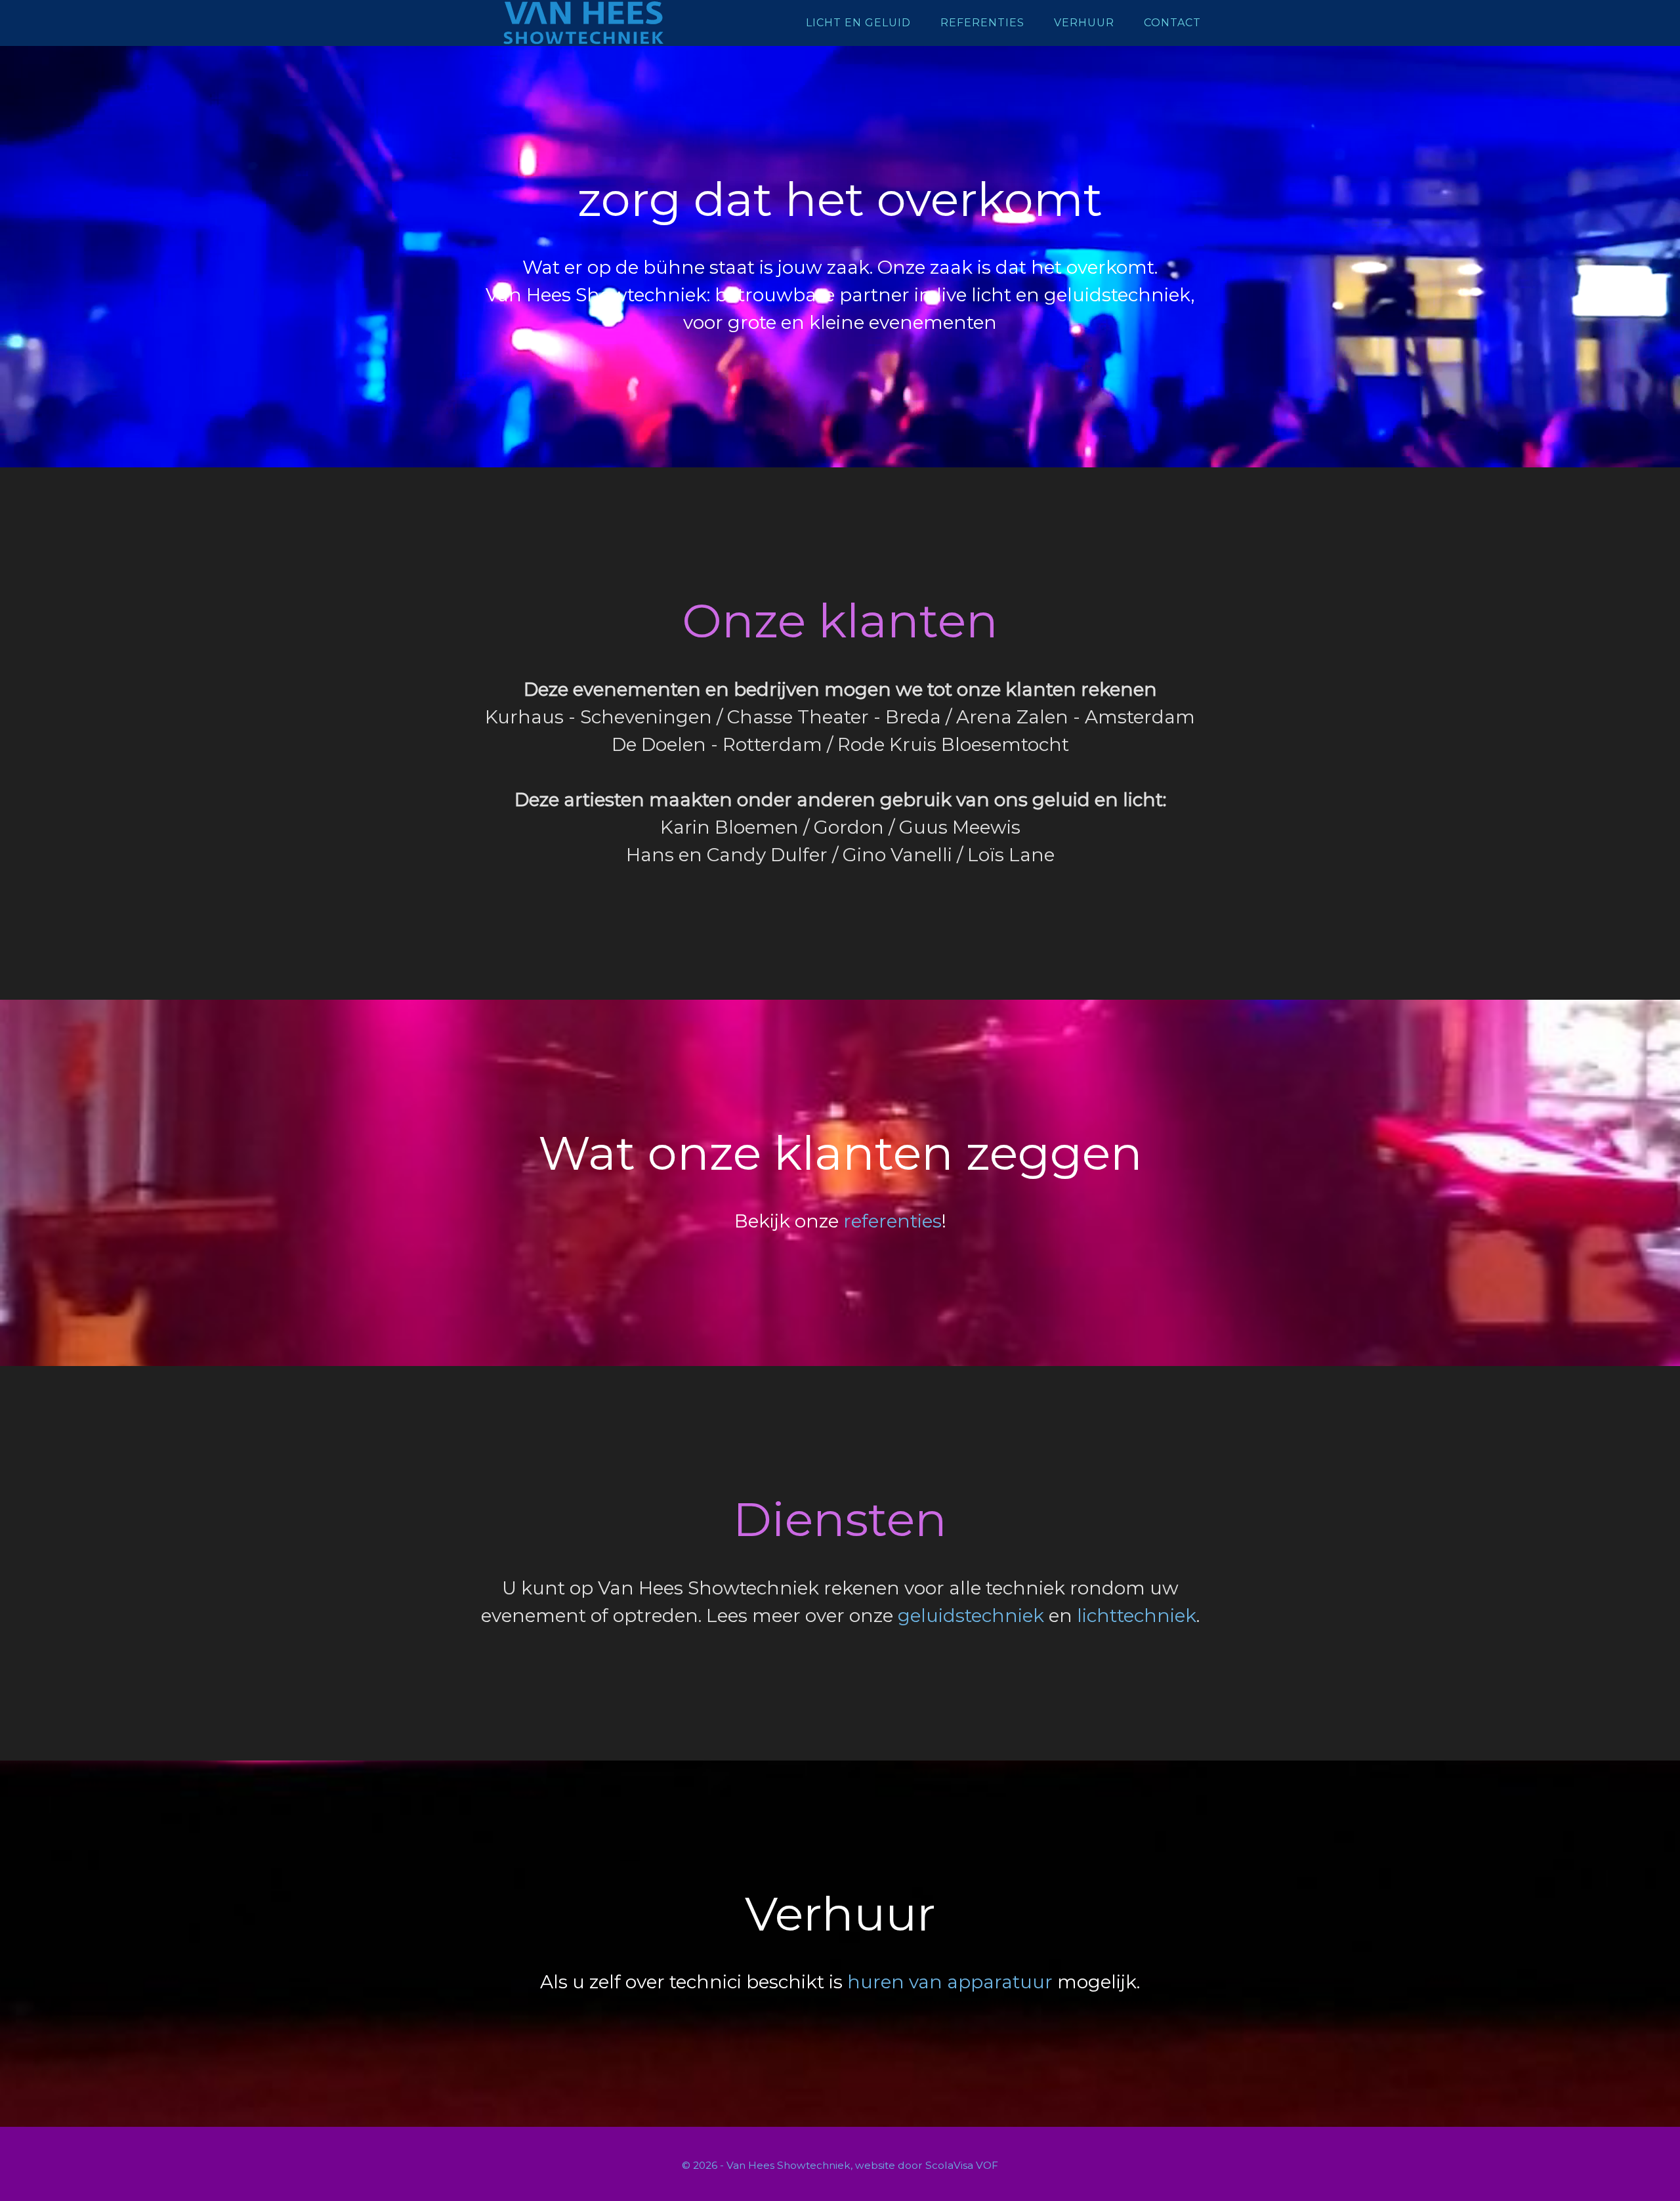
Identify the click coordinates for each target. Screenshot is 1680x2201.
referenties (892, 1221)
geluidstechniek (971, 1615)
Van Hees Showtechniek (584, 23)
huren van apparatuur (950, 1982)
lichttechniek (1137, 1615)
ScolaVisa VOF (962, 2165)
